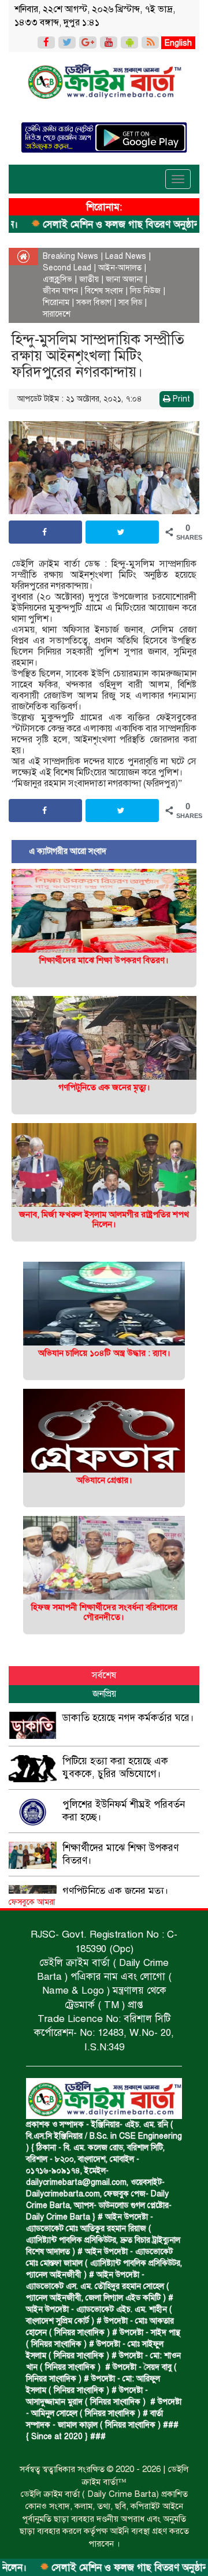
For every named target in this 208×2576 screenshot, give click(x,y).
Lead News (126, 256)
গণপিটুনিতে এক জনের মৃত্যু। (104, 1087)
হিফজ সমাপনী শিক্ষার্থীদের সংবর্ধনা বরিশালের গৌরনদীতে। (104, 1612)
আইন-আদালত (120, 268)
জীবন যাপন (60, 291)
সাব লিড (130, 302)
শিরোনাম (56, 302)
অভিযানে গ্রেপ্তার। (104, 1480)
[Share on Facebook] (45, 532)
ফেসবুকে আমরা (32, 1902)
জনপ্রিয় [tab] (104, 1694)
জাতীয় (89, 279)
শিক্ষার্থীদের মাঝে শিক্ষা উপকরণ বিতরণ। (104, 960)
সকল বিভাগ (94, 302)
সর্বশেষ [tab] (104, 1675)
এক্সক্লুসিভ (57, 279)
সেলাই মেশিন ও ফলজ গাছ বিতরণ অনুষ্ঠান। (93, 2568)
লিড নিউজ (145, 291)
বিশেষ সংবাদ (104, 291)
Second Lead (67, 268)
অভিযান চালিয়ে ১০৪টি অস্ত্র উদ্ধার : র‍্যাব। (104, 1353)
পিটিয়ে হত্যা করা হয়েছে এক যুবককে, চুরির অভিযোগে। (115, 1767)
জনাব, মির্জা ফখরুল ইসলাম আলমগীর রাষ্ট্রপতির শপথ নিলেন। (104, 1219)
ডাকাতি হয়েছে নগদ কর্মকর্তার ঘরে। (128, 1718)
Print (180, 399)
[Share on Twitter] (122, 532)
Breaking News (70, 256)
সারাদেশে (57, 314)
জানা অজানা (124, 279)
